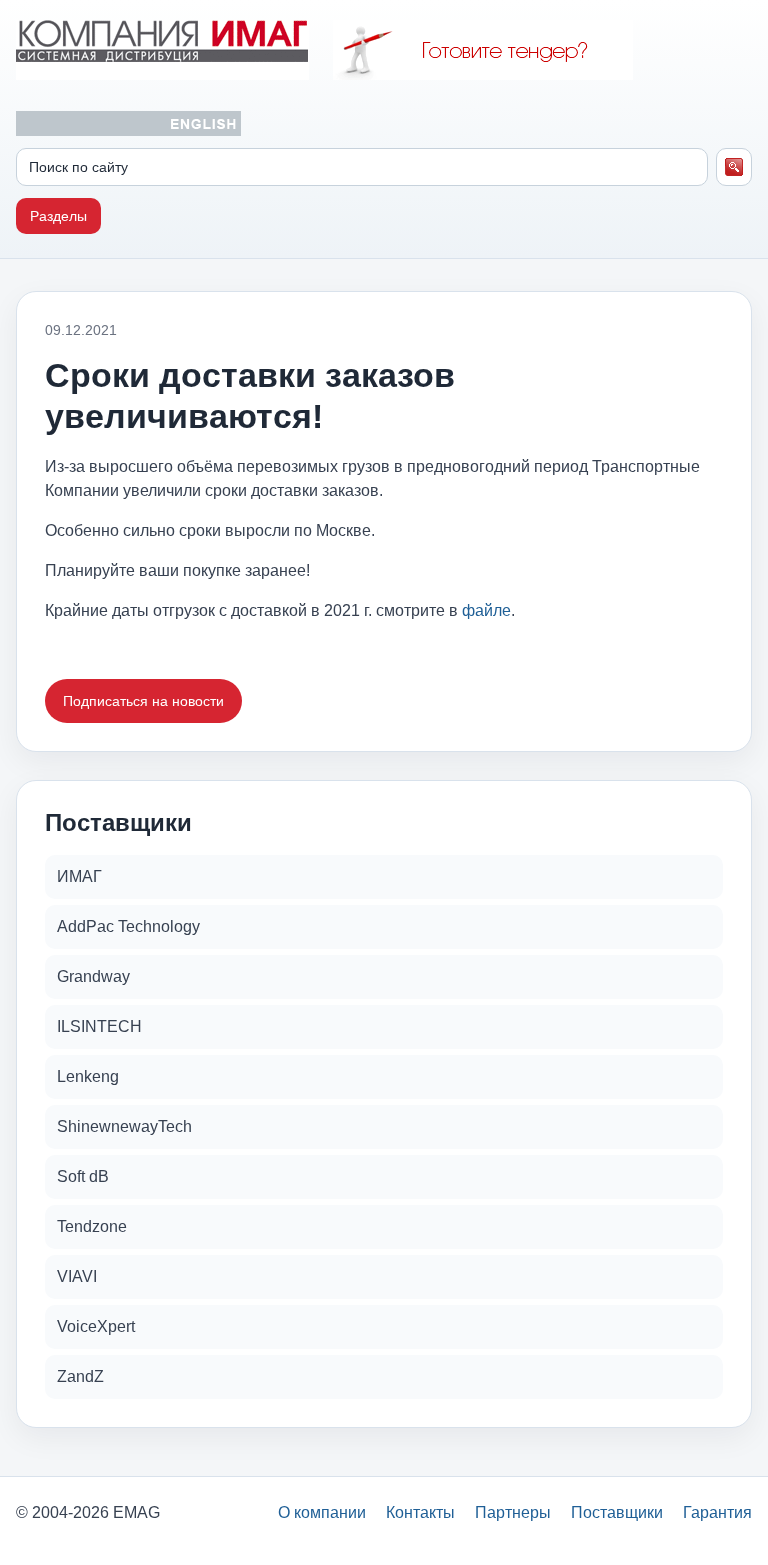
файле (486, 610)
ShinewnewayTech (124, 1126)
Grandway (93, 976)
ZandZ (80, 1376)
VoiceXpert (96, 1326)
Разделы (58, 216)
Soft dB (83, 1176)
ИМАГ (79, 876)
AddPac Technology (128, 926)
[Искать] (734, 167)
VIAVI (77, 1276)
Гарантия (717, 1512)
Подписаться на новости (143, 701)
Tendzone (92, 1226)
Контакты (420, 1512)
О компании (322, 1512)
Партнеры (513, 1512)
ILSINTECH (99, 1026)
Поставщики (617, 1512)
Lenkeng (88, 1076)
